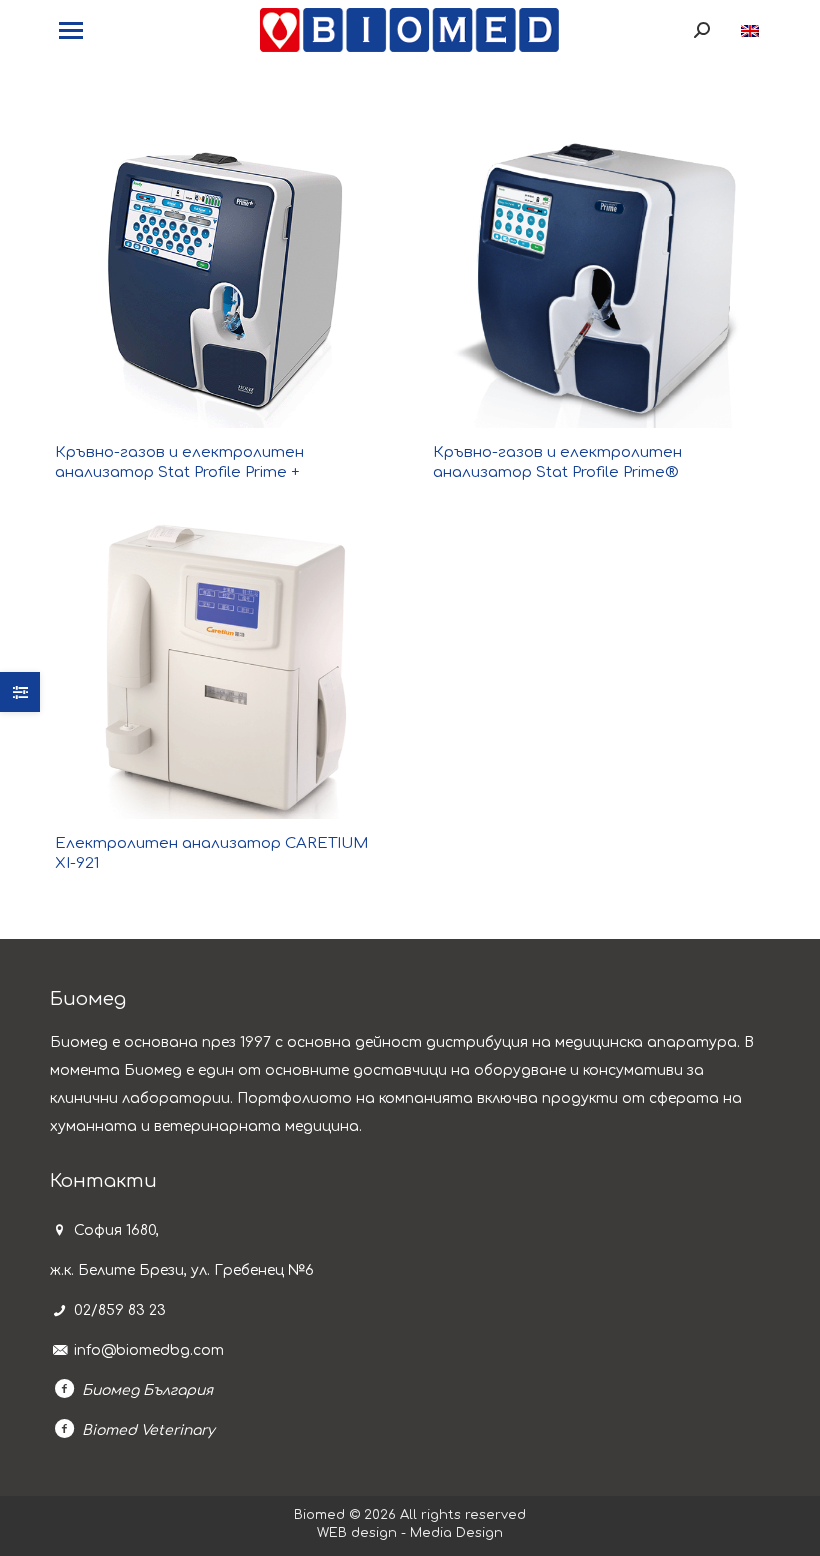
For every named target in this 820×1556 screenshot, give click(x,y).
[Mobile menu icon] (71, 30)
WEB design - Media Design (410, 1533)
